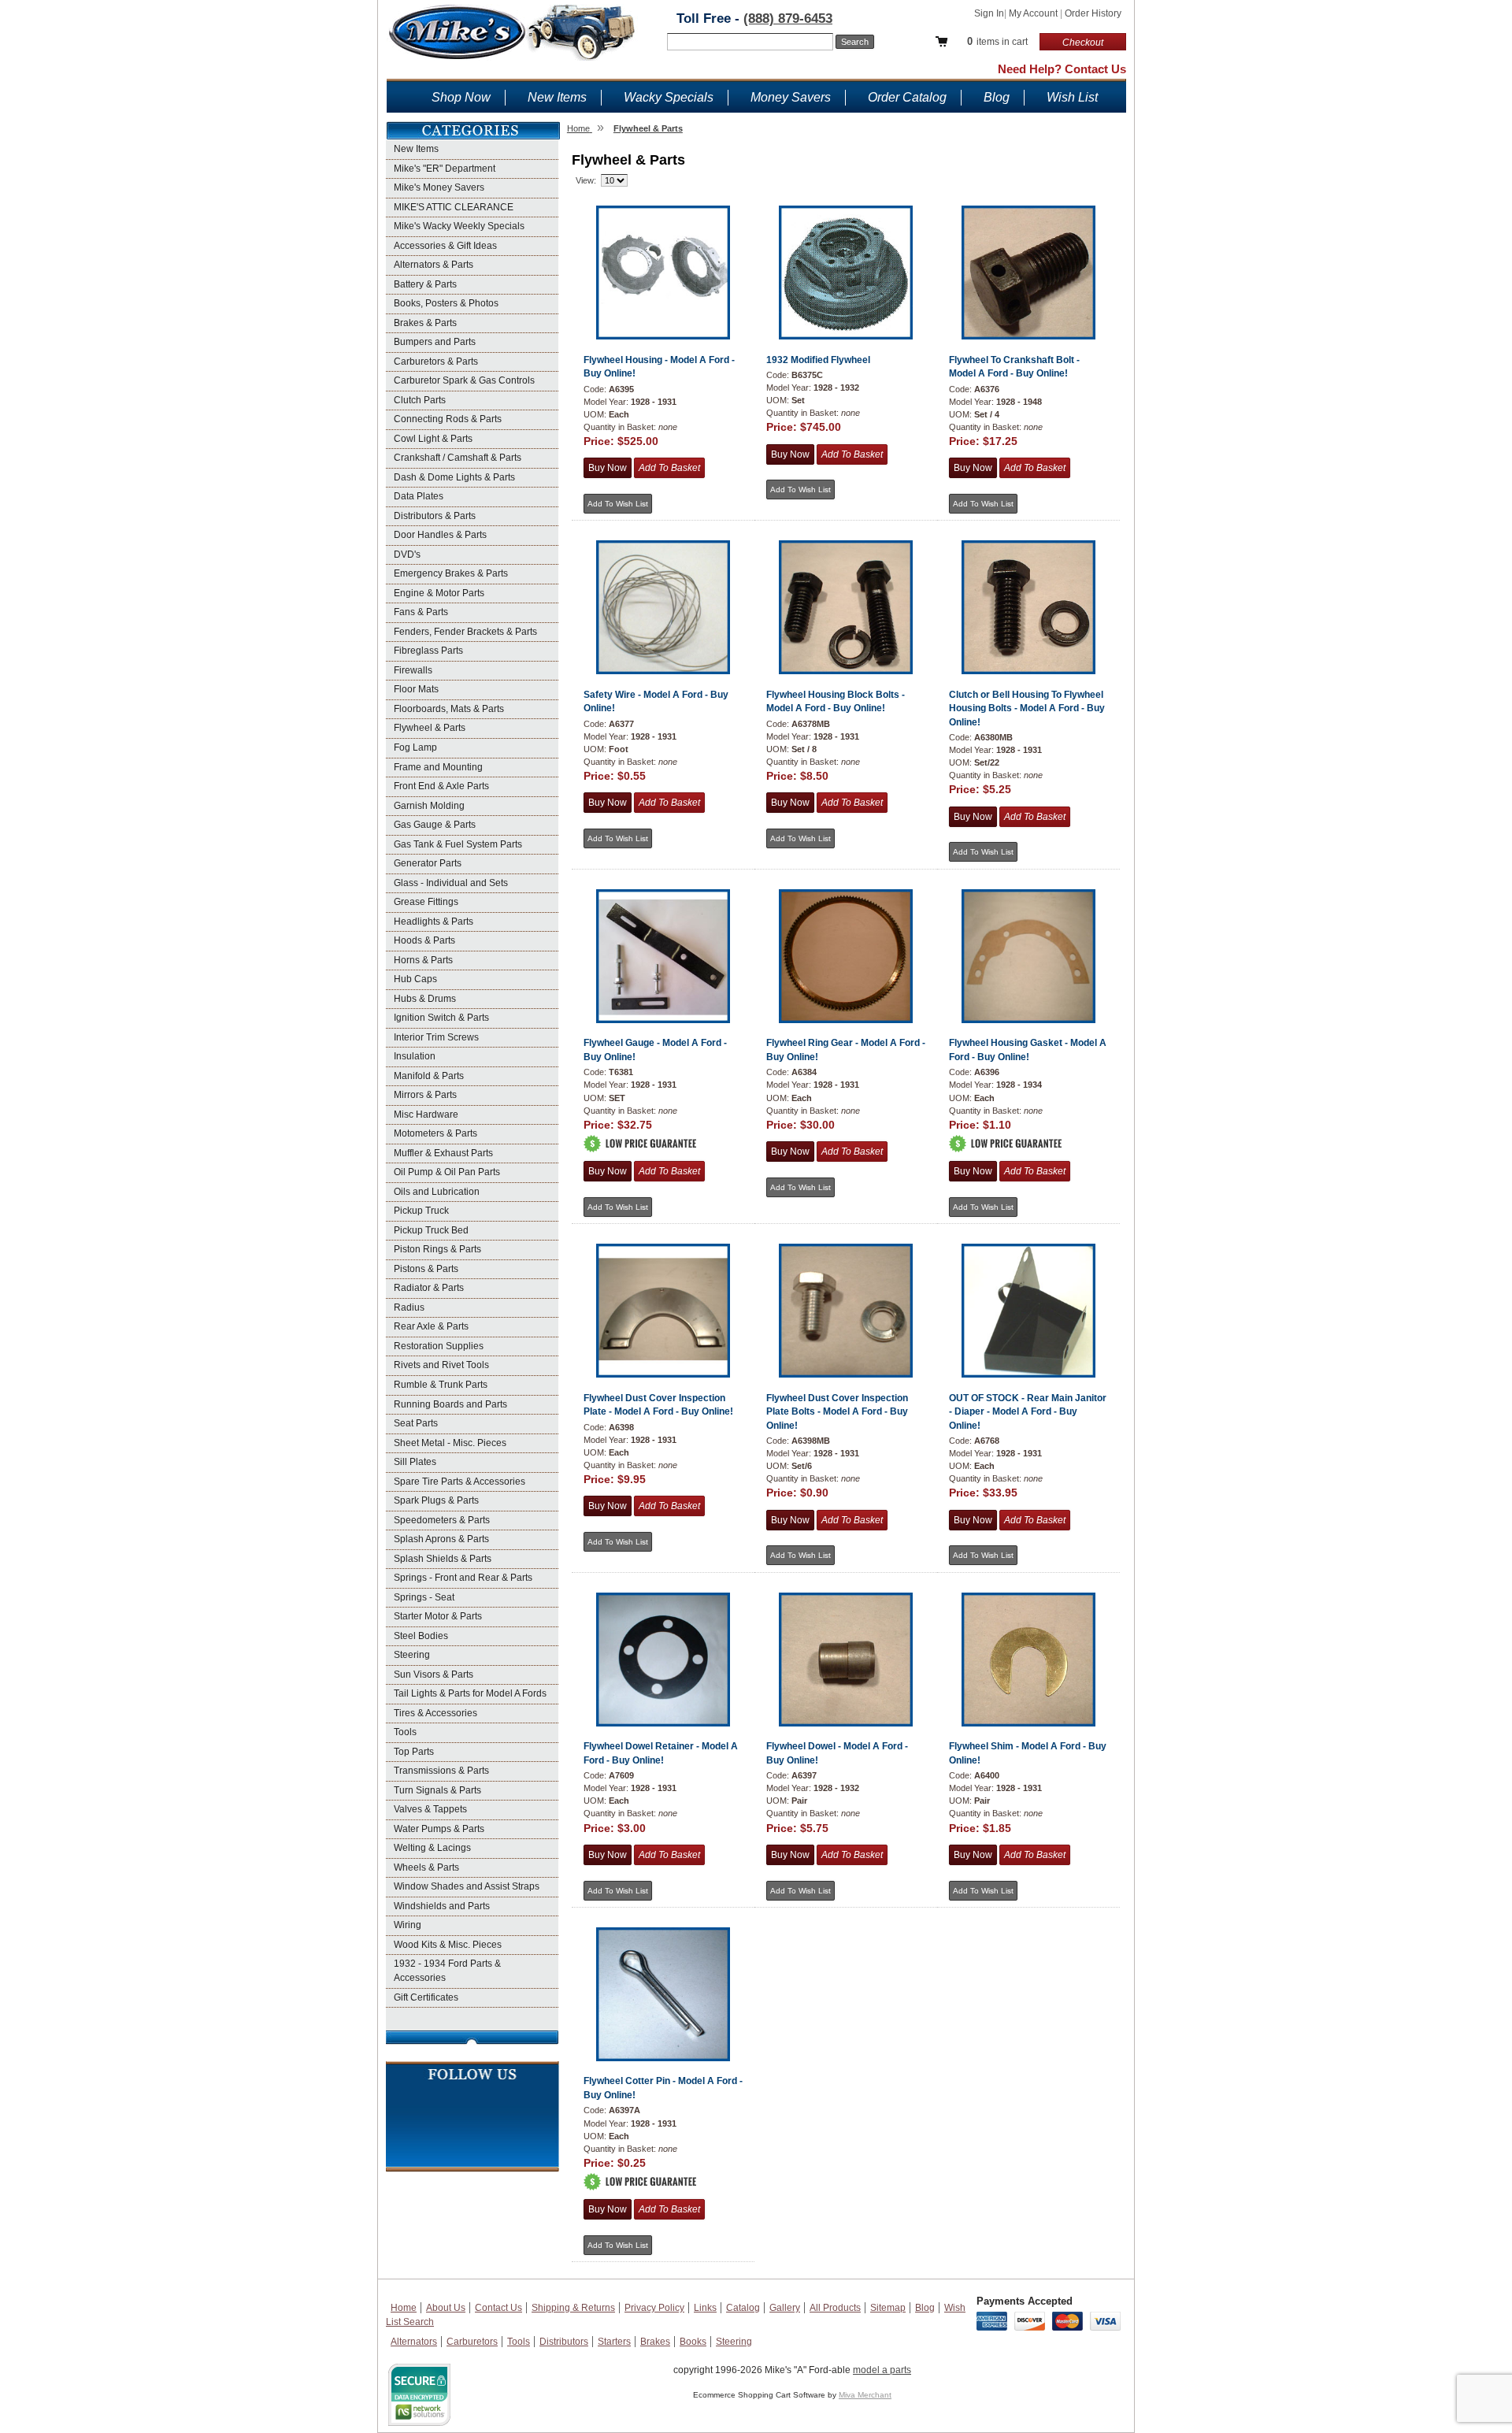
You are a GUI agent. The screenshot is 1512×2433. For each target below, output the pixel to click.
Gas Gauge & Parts (435, 825)
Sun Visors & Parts (434, 1675)
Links (705, 2308)
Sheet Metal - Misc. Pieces (450, 1443)
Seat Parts (416, 1423)
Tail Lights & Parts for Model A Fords (470, 1693)
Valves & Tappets (430, 1809)
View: (586, 180)
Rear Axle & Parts (431, 1326)
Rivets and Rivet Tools (441, 1365)
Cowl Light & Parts (433, 439)
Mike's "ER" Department (445, 169)
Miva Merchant (865, 2395)
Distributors (564, 2342)
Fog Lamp (415, 747)
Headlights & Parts (434, 922)
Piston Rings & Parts (437, 1249)
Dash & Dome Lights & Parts (454, 477)
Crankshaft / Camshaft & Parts (458, 458)
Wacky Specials (669, 97)
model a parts (882, 2370)
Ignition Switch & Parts (441, 1018)
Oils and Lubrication (437, 1192)
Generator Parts (428, 863)
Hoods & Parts (424, 940)
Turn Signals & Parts (437, 1790)
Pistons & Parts (426, 1269)
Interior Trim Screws (436, 1037)
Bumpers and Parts (435, 342)
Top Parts (414, 1752)
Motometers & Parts (435, 1133)
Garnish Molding (429, 806)
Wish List (1072, 97)
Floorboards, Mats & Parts (449, 709)
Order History (1093, 13)
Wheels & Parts (426, 1867)
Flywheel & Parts (430, 728)
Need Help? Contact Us (1062, 69)
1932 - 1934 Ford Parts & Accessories (447, 1971)
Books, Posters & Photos (446, 303)
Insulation (415, 1056)
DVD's (407, 554)
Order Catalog (907, 97)
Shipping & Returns (573, 2308)
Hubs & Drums (425, 999)
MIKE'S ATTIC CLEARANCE (454, 207)
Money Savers (791, 97)
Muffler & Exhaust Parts (443, 1153)
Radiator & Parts (429, 1288)
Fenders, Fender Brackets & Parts (465, 632)
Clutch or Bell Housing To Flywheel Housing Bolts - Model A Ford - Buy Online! (1027, 708)
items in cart (997, 41)
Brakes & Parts (425, 323)
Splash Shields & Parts (443, 1559)
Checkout (1083, 43)
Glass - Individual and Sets (451, 883)
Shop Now (461, 97)
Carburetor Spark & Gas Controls (464, 380)
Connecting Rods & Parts (448, 419)
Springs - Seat (424, 1597)
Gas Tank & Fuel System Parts (458, 844)
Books (693, 2342)
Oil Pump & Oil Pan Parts (447, 1172)
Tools (405, 1732)
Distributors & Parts (435, 516)
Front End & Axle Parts (441, 786)
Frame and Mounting (438, 767)
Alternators (414, 2342)
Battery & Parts (425, 284)
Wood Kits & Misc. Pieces (448, 1945)
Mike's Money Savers (439, 187)
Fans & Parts (421, 612)
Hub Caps (415, 979)
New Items (557, 97)
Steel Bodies (421, 1636)
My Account (1034, 13)
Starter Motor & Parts (438, 1616)
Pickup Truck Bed (431, 1230)
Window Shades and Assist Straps (467, 1886)
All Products (835, 2308)
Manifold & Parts (429, 1076)
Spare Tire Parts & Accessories (460, 1482)
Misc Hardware (426, 1115)
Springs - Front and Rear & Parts (463, 1578)
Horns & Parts (423, 960)
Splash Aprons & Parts (441, 1539)
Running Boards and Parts (450, 1404)
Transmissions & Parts (441, 1771)
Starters (614, 2342)
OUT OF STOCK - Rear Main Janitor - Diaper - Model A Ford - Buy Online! (1028, 1412)
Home (404, 2308)
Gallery (785, 2308)
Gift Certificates (426, 1997)
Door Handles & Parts (440, 535)
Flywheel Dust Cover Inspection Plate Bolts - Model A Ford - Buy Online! (837, 1412)
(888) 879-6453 (788, 19)
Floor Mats (416, 689)
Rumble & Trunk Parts (441, 1385)
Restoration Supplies (439, 1346)
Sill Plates (415, 1462)
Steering (412, 1655)
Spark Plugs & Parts (436, 1500)
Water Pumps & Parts (439, 1829)
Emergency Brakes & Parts (451, 573)
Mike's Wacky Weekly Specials (459, 226)
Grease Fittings (426, 902)
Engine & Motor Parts (439, 593)
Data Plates (419, 496)
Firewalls (413, 670)
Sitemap (888, 2308)
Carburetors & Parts (436, 362)
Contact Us (498, 2308)
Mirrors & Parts (425, 1095)
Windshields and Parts (442, 1906)
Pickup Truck (421, 1211)
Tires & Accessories (435, 1713)
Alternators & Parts (434, 265)
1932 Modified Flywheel (818, 360)
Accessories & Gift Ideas (445, 246)
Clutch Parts (420, 400)
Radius (409, 1307)
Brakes (655, 2342)
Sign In (989, 13)
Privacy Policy (654, 2308)
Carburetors (472, 2342)
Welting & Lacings (432, 1848)
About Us (446, 2308)
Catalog (743, 2308)
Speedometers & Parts (442, 1520)
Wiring (408, 1925)
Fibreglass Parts (428, 651)
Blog (997, 97)
